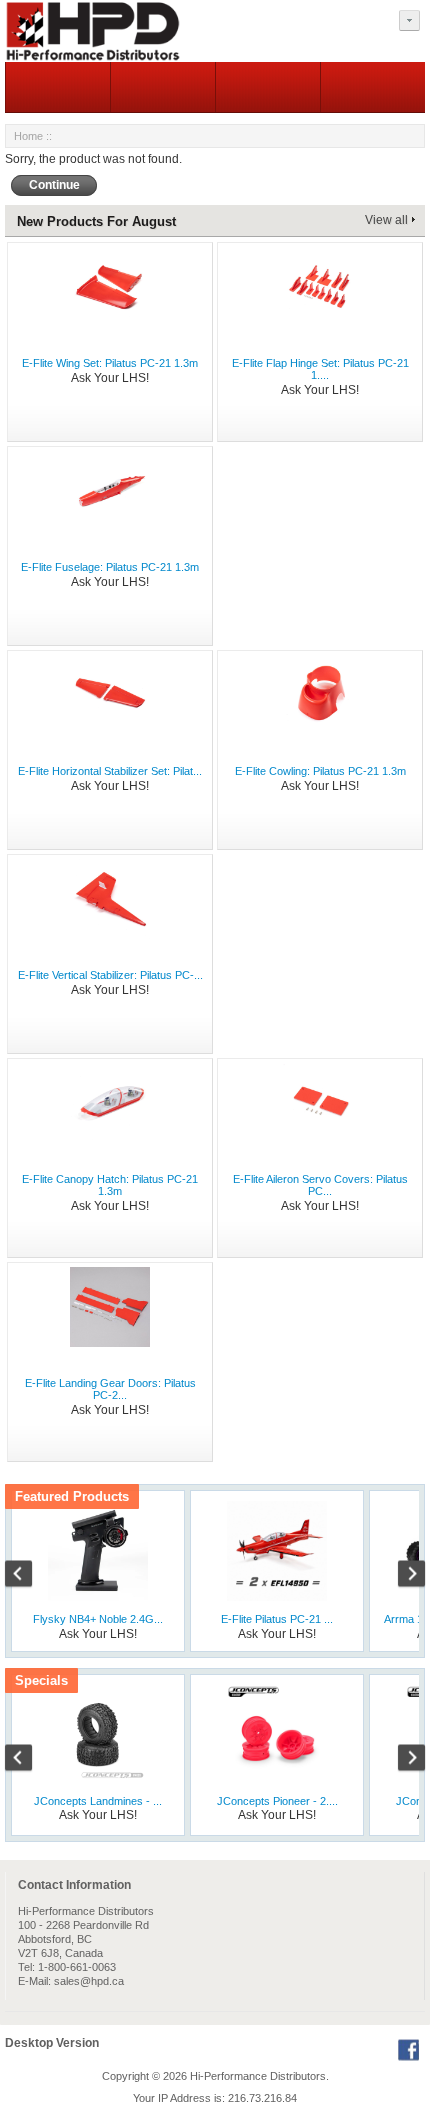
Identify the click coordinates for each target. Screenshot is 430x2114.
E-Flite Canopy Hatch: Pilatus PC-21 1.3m (110, 1185)
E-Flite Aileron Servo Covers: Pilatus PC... (320, 1185)
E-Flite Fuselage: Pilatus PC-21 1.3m (110, 567)
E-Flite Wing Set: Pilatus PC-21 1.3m (110, 363)
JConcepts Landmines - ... (98, 1801)
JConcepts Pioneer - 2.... (277, 1801)
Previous (29, 1576)
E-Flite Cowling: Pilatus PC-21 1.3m (320, 771)
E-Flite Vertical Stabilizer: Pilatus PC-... (110, 975)
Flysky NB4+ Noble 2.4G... (98, 1619)
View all (386, 220)
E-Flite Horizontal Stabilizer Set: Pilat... (110, 771)
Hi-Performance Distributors (258, 2076)
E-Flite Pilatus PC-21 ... (277, 1619)
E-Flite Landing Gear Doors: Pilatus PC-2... (110, 1389)
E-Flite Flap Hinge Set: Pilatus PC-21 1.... (320, 369)
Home (28, 136)
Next (401, 1576)
